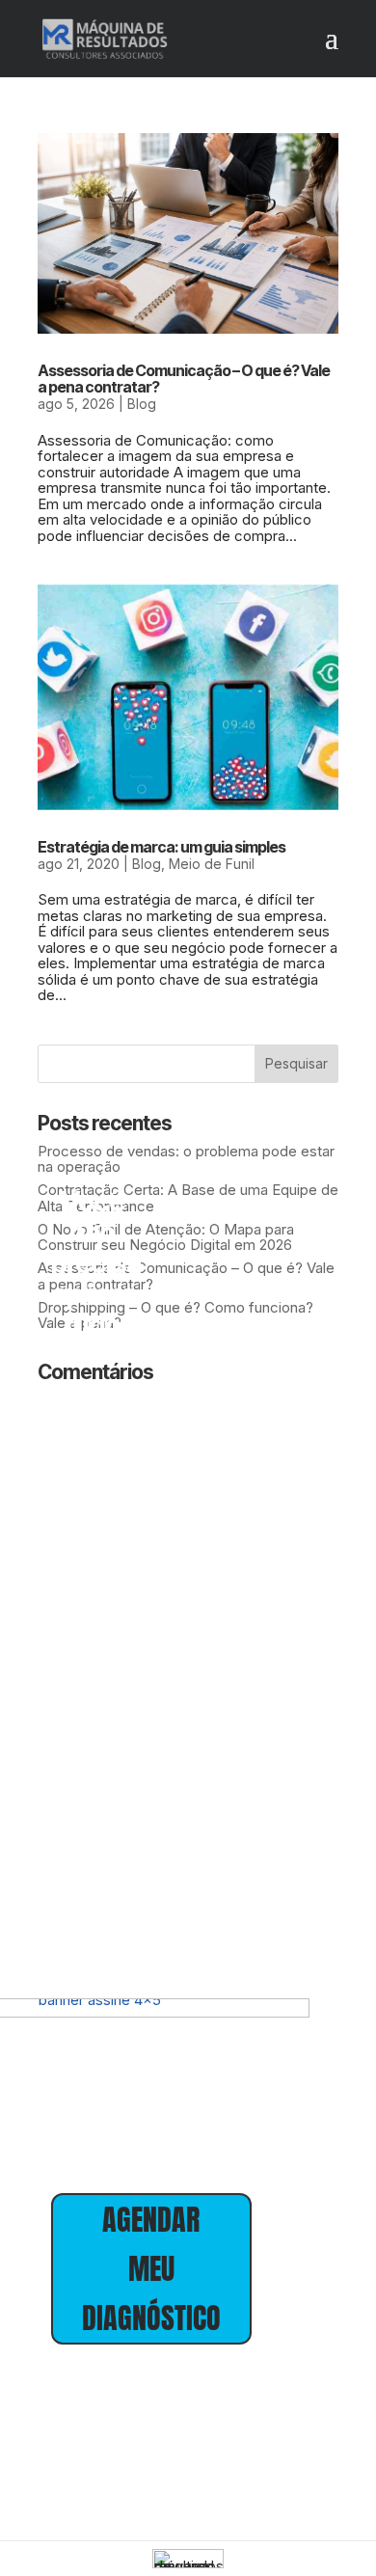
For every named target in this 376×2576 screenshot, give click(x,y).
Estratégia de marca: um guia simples (161, 847)
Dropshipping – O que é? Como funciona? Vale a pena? (175, 1315)
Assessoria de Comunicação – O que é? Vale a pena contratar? (184, 379)
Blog (142, 404)
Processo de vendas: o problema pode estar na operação (186, 1159)
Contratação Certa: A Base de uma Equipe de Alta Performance (188, 1198)
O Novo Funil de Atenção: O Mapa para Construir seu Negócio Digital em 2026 (166, 1237)
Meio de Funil (212, 864)
